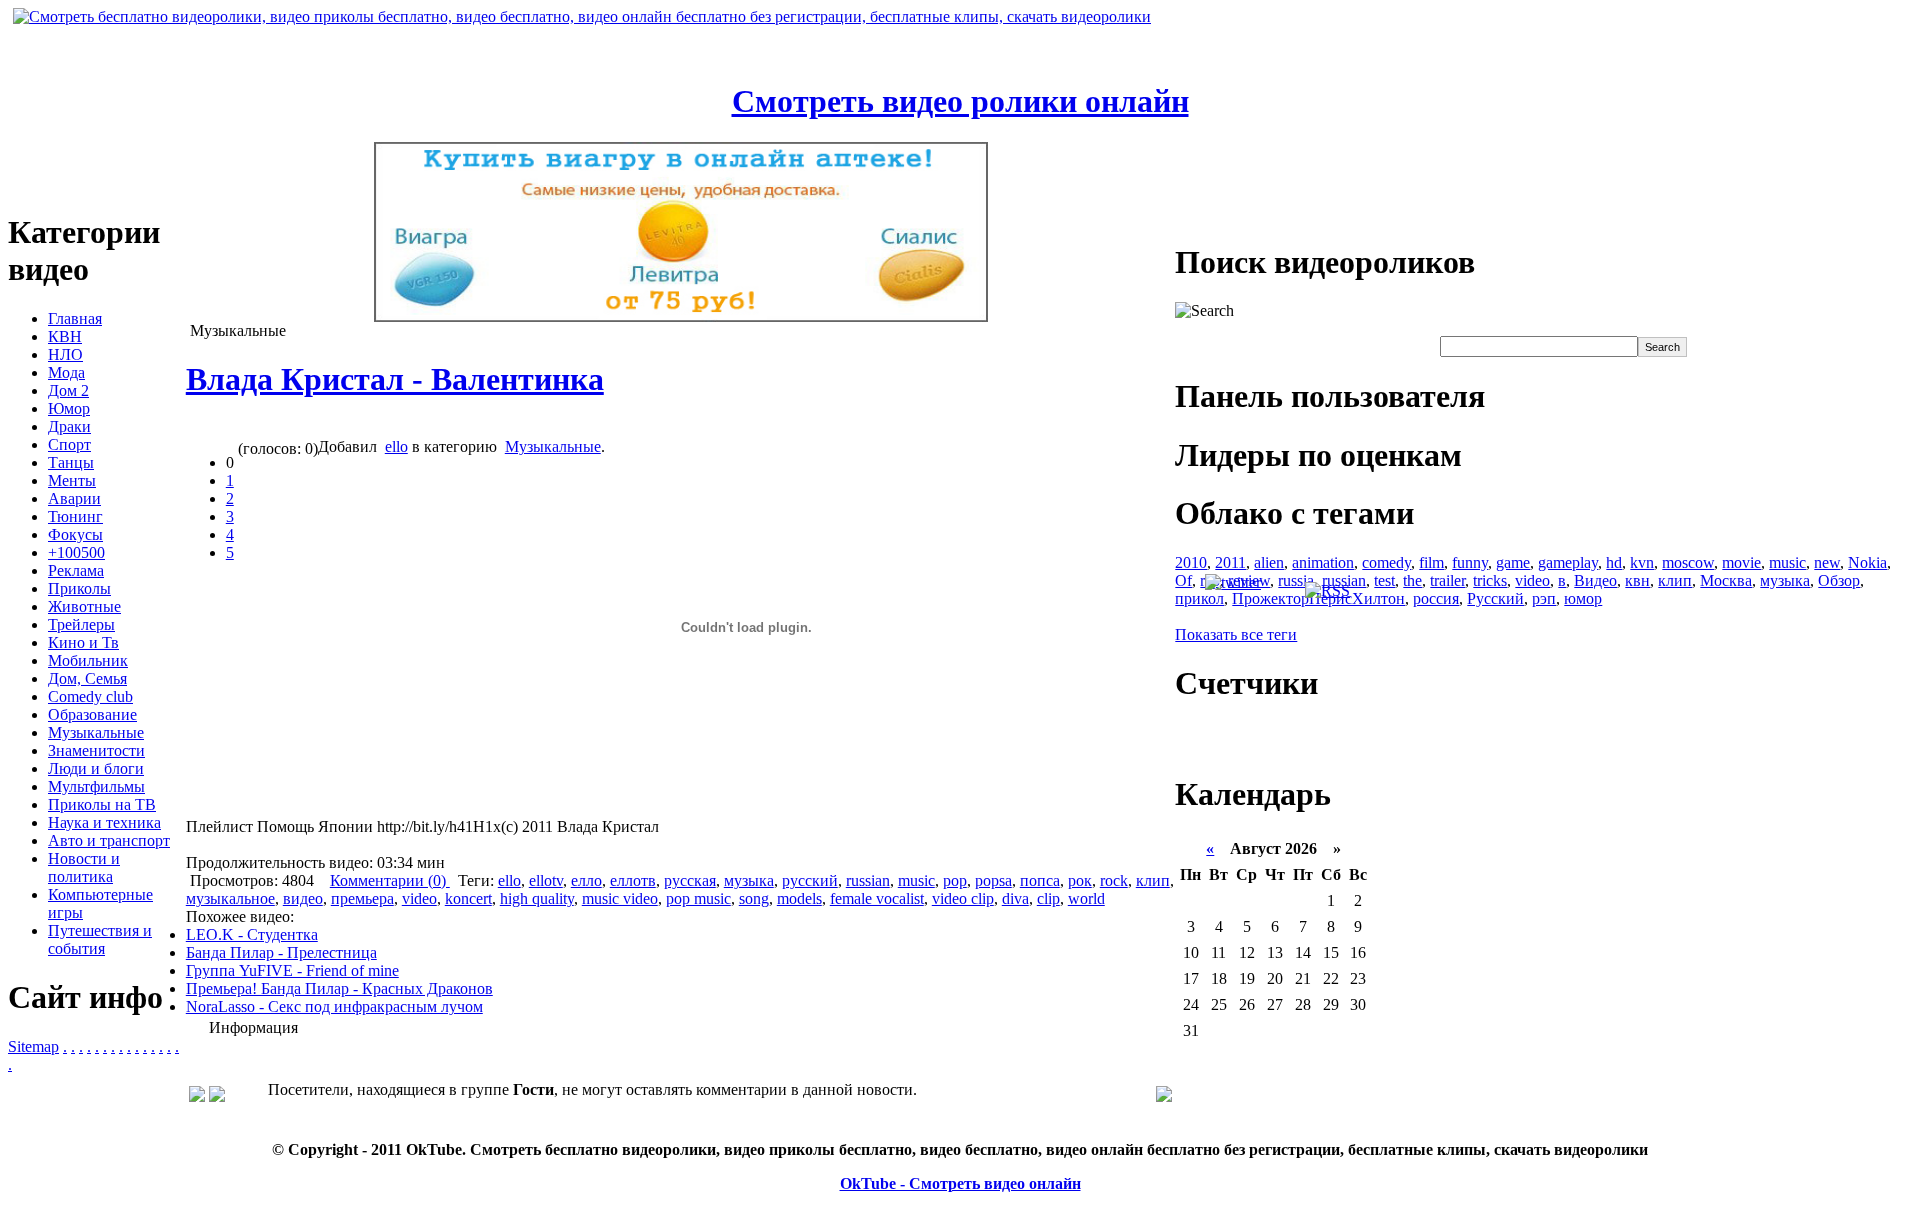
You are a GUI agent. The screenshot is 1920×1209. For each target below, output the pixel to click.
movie (1741, 562)
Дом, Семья (87, 678)
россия (1436, 598)
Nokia (1867, 562)
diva (1015, 898)
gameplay (1568, 562)
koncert (468, 898)
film (1431, 562)
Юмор (69, 408)
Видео (1595, 580)
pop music (698, 898)
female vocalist (877, 898)
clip (1048, 898)
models (799, 898)
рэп (1544, 598)
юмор (1583, 598)
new (1827, 562)
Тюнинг (75, 516)
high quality (537, 898)
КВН (65, 336)
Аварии (74, 498)
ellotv (546, 880)
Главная (75, 318)
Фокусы (75, 534)
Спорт (69, 444)
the (1412, 580)
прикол (1199, 598)
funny (1470, 562)
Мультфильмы (96, 786)
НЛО (65, 354)
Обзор (1839, 580)
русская (690, 880)
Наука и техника (104, 822)
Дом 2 (68, 390)
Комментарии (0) (390, 880)
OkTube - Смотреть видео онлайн (960, 1183)
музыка (749, 880)
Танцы (71, 462)
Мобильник (88, 660)
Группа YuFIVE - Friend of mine (292, 970)
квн (1637, 580)
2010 (1191, 562)
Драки (69, 426)
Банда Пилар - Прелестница (281, 952)
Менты (72, 480)
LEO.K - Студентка (252, 934)
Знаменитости (96, 750)
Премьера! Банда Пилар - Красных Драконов (339, 988)
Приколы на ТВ (102, 804)
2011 (1230, 562)
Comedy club (90, 696)
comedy (1386, 562)
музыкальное (230, 898)
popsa (993, 880)
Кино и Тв (83, 642)
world (1086, 898)
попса (1040, 880)
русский (810, 880)
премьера (362, 898)
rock (1114, 880)
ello (396, 446)
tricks (1490, 580)
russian (868, 880)
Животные (84, 606)
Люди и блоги (96, 768)
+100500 (76, 552)
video (419, 898)
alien (1269, 562)
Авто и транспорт (109, 840)
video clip (963, 898)
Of (1183, 580)
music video (620, 898)
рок (1080, 880)
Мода (66, 372)
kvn (1642, 562)
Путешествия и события (100, 939)
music (916, 880)
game (1513, 562)
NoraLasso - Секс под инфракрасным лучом (334, 1006)
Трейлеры (81, 624)
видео (303, 898)
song (754, 898)
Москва (1726, 580)
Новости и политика (84, 867)
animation (1323, 562)
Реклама (76, 570)
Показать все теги (1236, 634)
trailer (1447, 580)
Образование (92, 714)
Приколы (79, 588)
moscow (1688, 562)
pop (955, 880)
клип (1153, 880)
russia (1296, 580)
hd (1614, 562)
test (1384, 580)
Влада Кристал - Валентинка (395, 379)
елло (586, 880)
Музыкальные (96, 732)
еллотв (633, 880)
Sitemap (33, 1046)
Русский (1495, 598)
